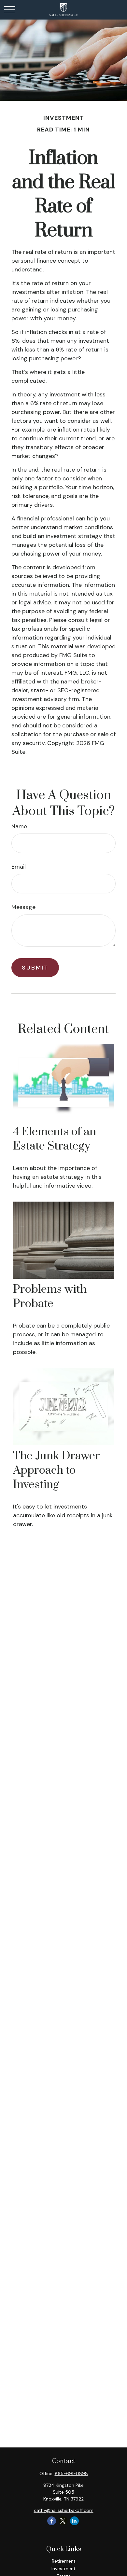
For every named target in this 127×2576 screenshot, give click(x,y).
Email (19, 867)
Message (23, 907)
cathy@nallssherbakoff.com (64, 2510)
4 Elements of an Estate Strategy (55, 1139)
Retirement (64, 2561)
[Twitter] (63, 2521)
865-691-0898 (71, 2473)
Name (19, 826)
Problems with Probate (50, 1297)
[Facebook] (52, 2521)
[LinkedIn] (74, 2521)
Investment (63, 2569)
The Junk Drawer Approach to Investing (56, 1470)
